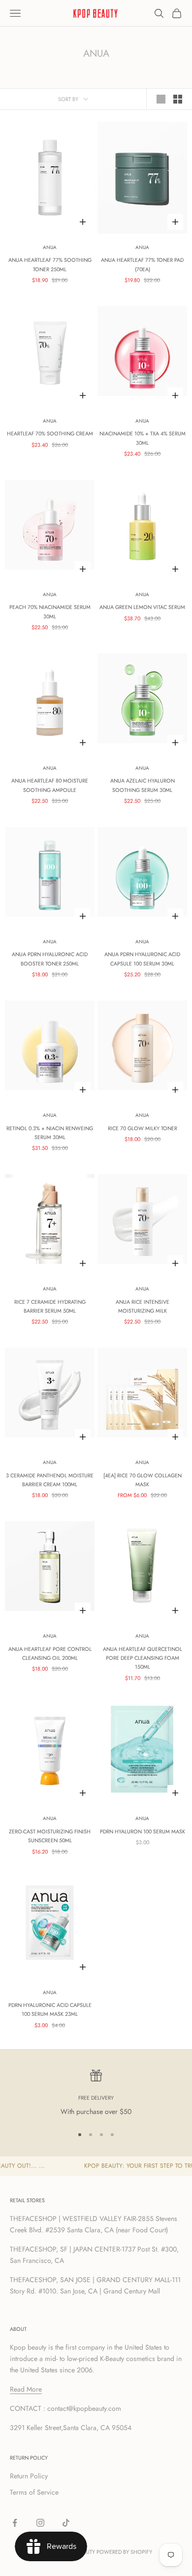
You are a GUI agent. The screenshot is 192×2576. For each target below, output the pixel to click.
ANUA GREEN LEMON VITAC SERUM (142, 607)
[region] (96, 2093)
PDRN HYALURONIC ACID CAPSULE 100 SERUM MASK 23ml (50, 2009)
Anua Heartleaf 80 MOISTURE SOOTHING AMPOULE (50, 785)
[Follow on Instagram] (40, 2523)
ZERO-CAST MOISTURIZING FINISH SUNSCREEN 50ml (50, 1836)
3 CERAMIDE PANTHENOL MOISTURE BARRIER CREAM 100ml (50, 1480)
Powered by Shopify (124, 2552)
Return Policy (29, 2476)
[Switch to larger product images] (161, 99)
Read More (26, 2389)
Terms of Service (34, 2492)
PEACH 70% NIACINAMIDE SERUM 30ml (50, 611)
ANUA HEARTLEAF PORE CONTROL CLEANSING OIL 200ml (50, 1653)
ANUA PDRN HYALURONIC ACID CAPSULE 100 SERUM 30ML (142, 959)
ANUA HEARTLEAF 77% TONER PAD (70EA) (142, 264)
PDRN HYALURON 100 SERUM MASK (143, 1831)
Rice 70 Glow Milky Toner (143, 1128)
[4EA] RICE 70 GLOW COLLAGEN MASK (143, 1480)
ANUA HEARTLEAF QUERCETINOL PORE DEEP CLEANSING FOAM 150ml (143, 1658)
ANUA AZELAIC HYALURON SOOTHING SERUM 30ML (143, 785)
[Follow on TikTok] (66, 2523)
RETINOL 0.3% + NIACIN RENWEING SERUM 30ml (50, 1133)
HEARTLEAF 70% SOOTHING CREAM (50, 433)
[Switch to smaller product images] (178, 99)
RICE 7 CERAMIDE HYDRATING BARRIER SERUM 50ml (50, 1306)
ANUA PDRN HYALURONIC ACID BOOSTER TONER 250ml (50, 959)
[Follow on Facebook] (15, 2523)
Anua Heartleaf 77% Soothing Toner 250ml (50, 264)
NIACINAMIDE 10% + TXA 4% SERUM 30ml (143, 438)
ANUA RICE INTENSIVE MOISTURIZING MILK (143, 1306)
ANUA (50, 247)
